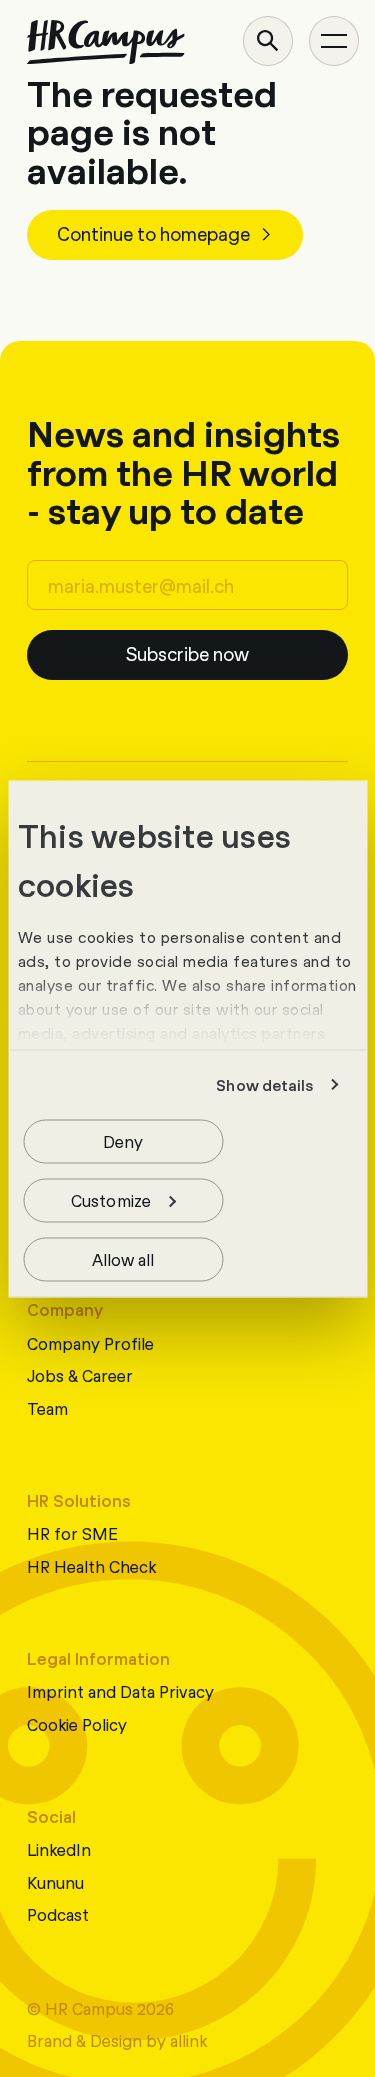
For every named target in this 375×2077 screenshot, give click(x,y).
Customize (111, 1198)
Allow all (123, 1257)
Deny (123, 1139)
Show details (264, 1085)
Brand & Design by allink (117, 2039)
